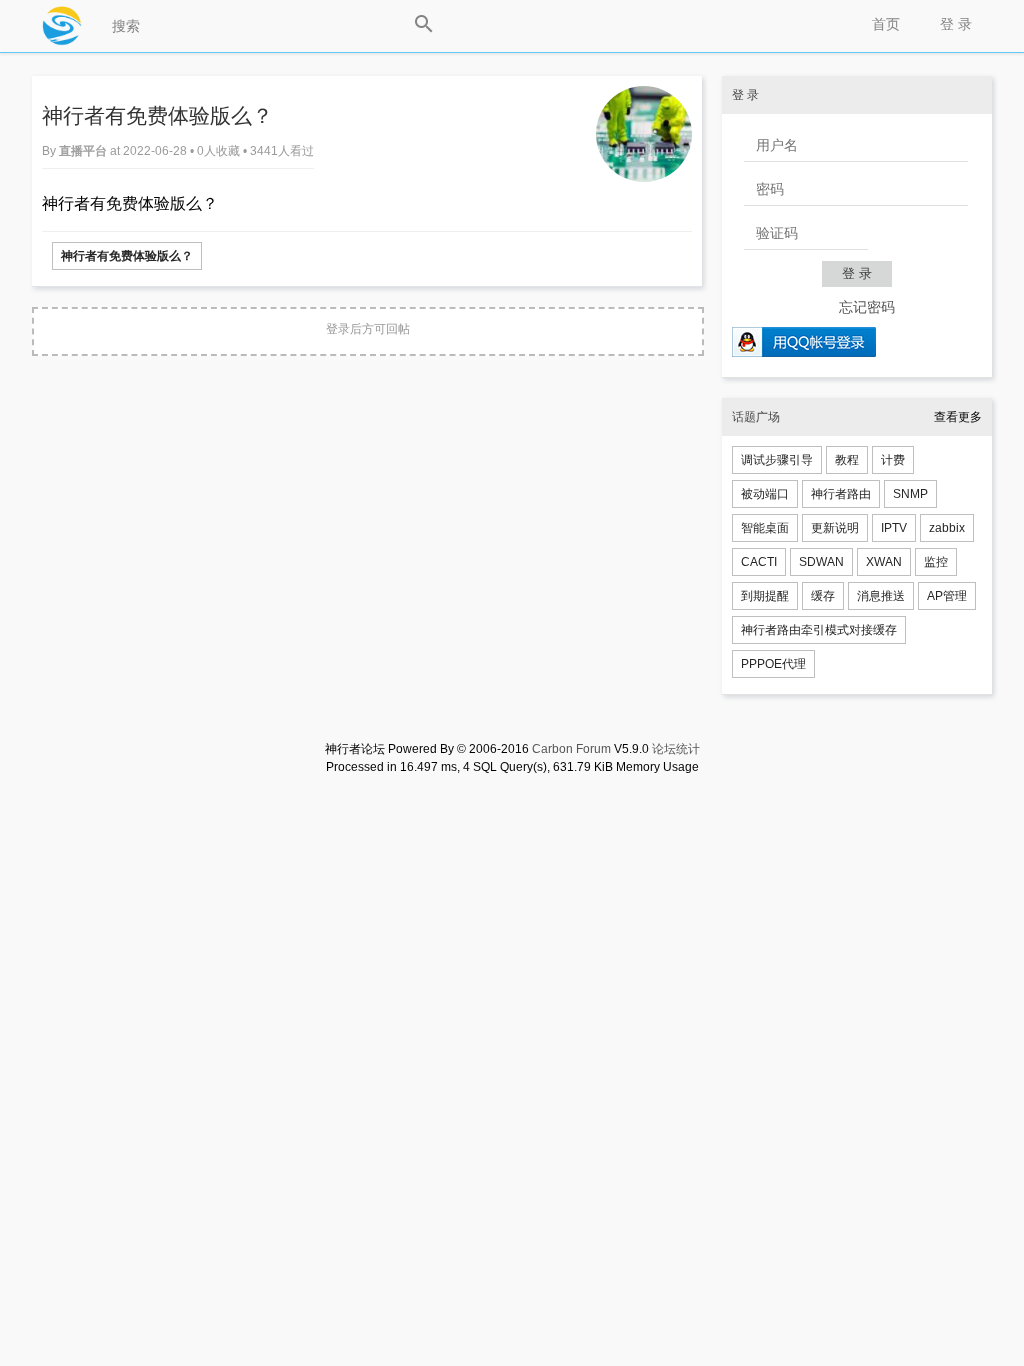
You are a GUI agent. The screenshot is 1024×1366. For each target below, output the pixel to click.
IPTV (894, 528)
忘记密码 (867, 307)
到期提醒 (765, 596)
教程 (847, 460)
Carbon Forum (571, 749)
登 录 (956, 24)
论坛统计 (676, 749)
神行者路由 (841, 494)
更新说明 (835, 528)
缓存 (823, 596)
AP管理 (947, 596)
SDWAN (821, 562)
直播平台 (84, 151)
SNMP (910, 494)
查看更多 (958, 417)
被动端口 (765, 494)
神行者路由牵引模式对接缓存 (819, 630)
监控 (936, 562)
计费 (893, 460)
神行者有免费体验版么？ (127, 256)
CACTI (759, 562)
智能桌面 (765, 528)
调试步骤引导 (777, 460)
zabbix (947, 528)
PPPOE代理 (773, 664)
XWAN (884, 562)
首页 (886, 24)
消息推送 (881, 596)
